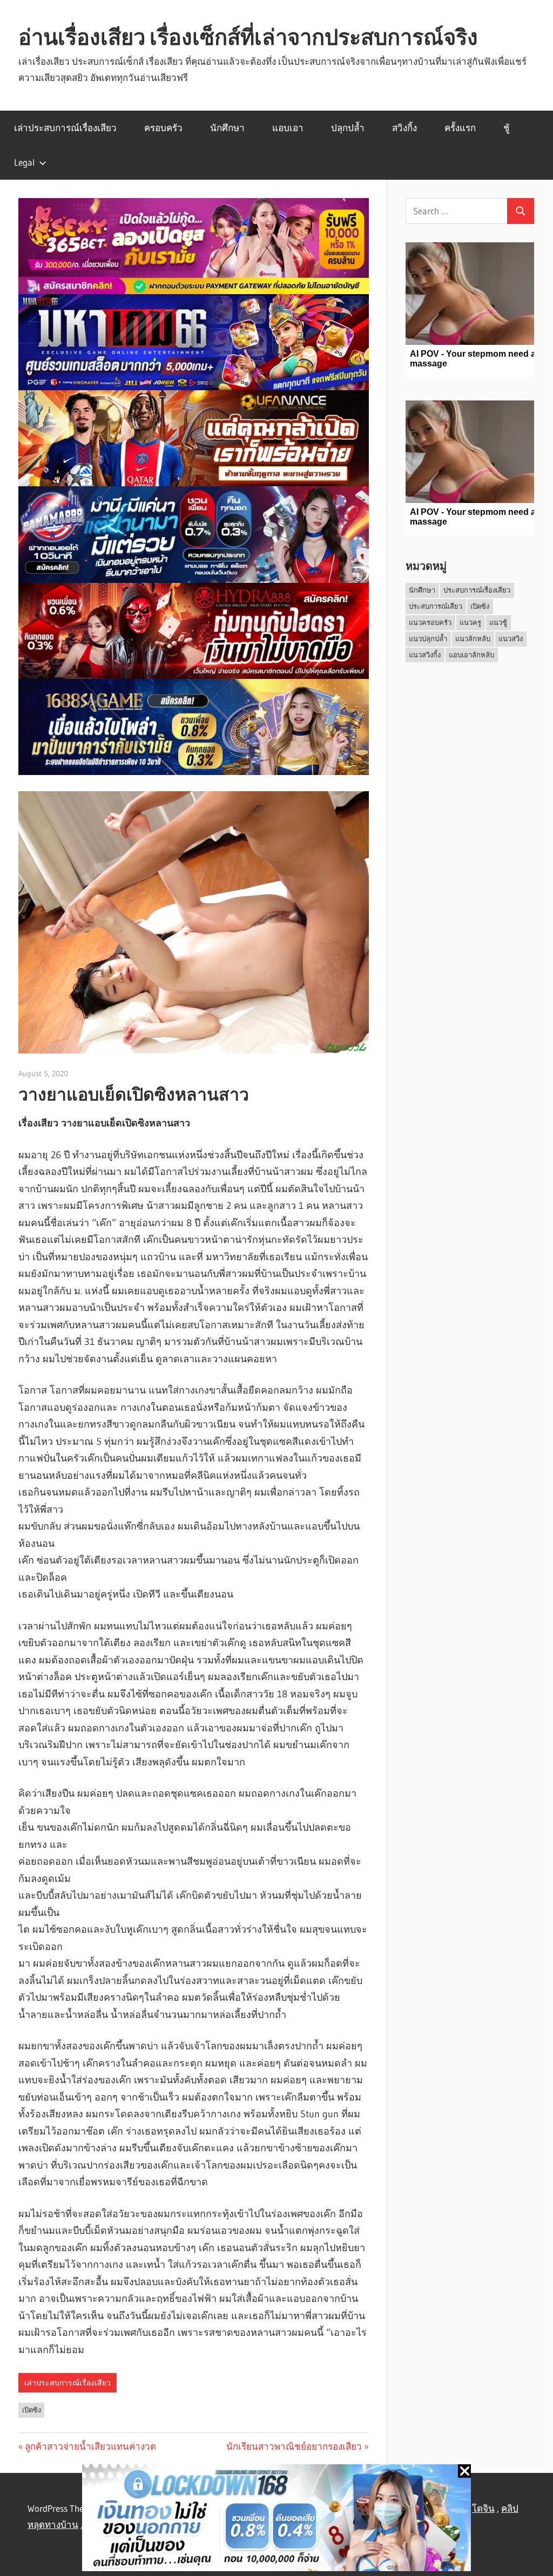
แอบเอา (288, 128)
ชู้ (507, 128)
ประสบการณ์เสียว (436, 606)
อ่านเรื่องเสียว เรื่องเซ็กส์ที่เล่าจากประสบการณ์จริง (248, 37)
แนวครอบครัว (430, 622)
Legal (24, 162)
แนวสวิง (511, 638)
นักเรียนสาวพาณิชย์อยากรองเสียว (294, 2446)
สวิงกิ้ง (404, 128)
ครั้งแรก (460, 128)
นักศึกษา (227, 128)
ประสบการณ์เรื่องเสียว (477, 590)
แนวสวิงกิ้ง (425, 655)
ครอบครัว (163, 128)
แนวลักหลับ (473, 638)
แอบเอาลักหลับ (471, 655)
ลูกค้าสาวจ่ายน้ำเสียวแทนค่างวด (90, 2446)
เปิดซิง (32, 2410)
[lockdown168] (276, 2520)
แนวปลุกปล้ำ (428, 638)
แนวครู (470, 622)
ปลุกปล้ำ (348, 128)
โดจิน (483, 2508)
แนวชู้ (498, 622)
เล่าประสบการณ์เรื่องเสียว (65, 128)
